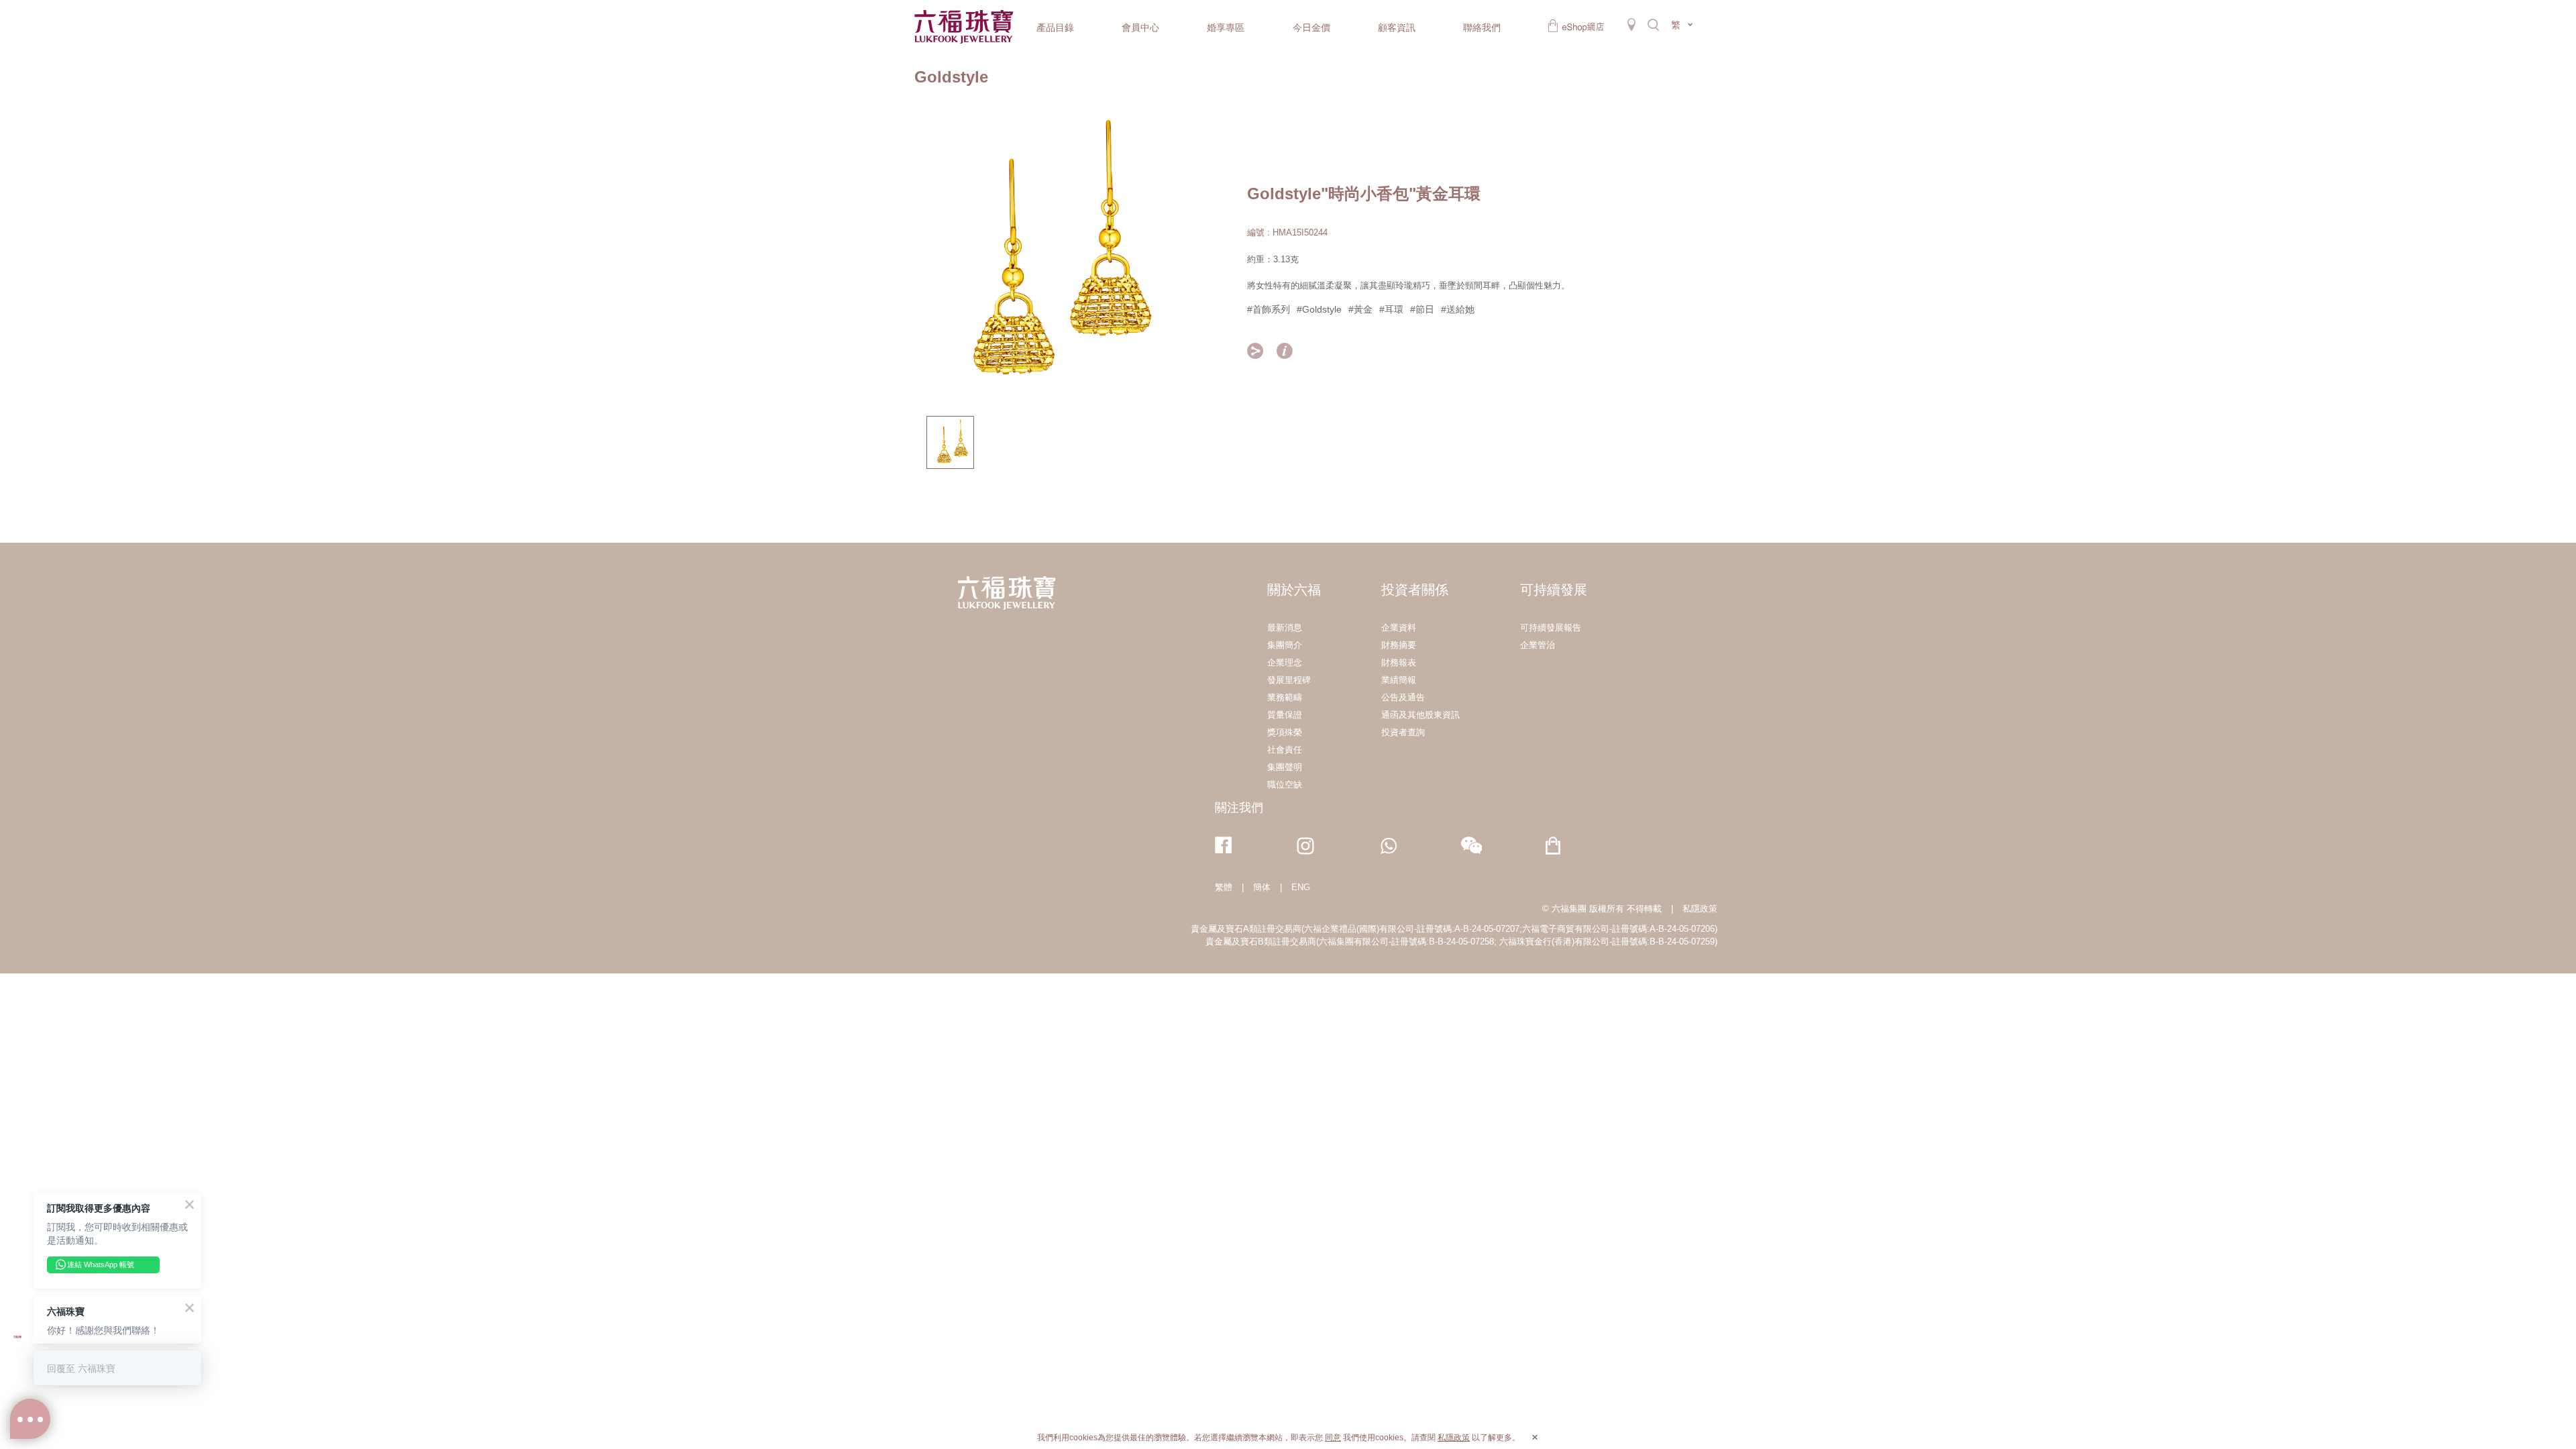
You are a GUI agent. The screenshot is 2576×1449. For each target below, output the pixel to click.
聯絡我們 (1482, 28)
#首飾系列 (1269, 309)
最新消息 (1285, 628)
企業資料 (1399, 628)
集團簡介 (1285, 645)
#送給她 (1458, 309)
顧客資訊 (1397, 28)
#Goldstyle (1319, 309)
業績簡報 (1399, 680)
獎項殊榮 (1285, 732)
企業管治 (1538, 645)
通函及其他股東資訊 (1420, 715)
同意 (1333, 1438)
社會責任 (1285, 750)
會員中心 (1140, 28)
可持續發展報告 (1551, 628)
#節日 (1422, 309)
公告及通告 (1403, 697)
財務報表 (1399, 662)
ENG (1301, 887)
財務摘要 (1399, 645)
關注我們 (1239, 808)
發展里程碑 (1289, 680)
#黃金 (1360, 309)
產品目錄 (1055, 28)
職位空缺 (1285, 785)
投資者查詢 (1403, 732)
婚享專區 (1226, 28)
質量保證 (1285, 715)
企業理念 (1285, 662)
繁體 (1224, 887)
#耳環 (1391, 309)
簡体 (1262, 887)
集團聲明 (1285, 767)
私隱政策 (1700, 909)
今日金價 (1311, 28)
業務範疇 (1285, 697)
